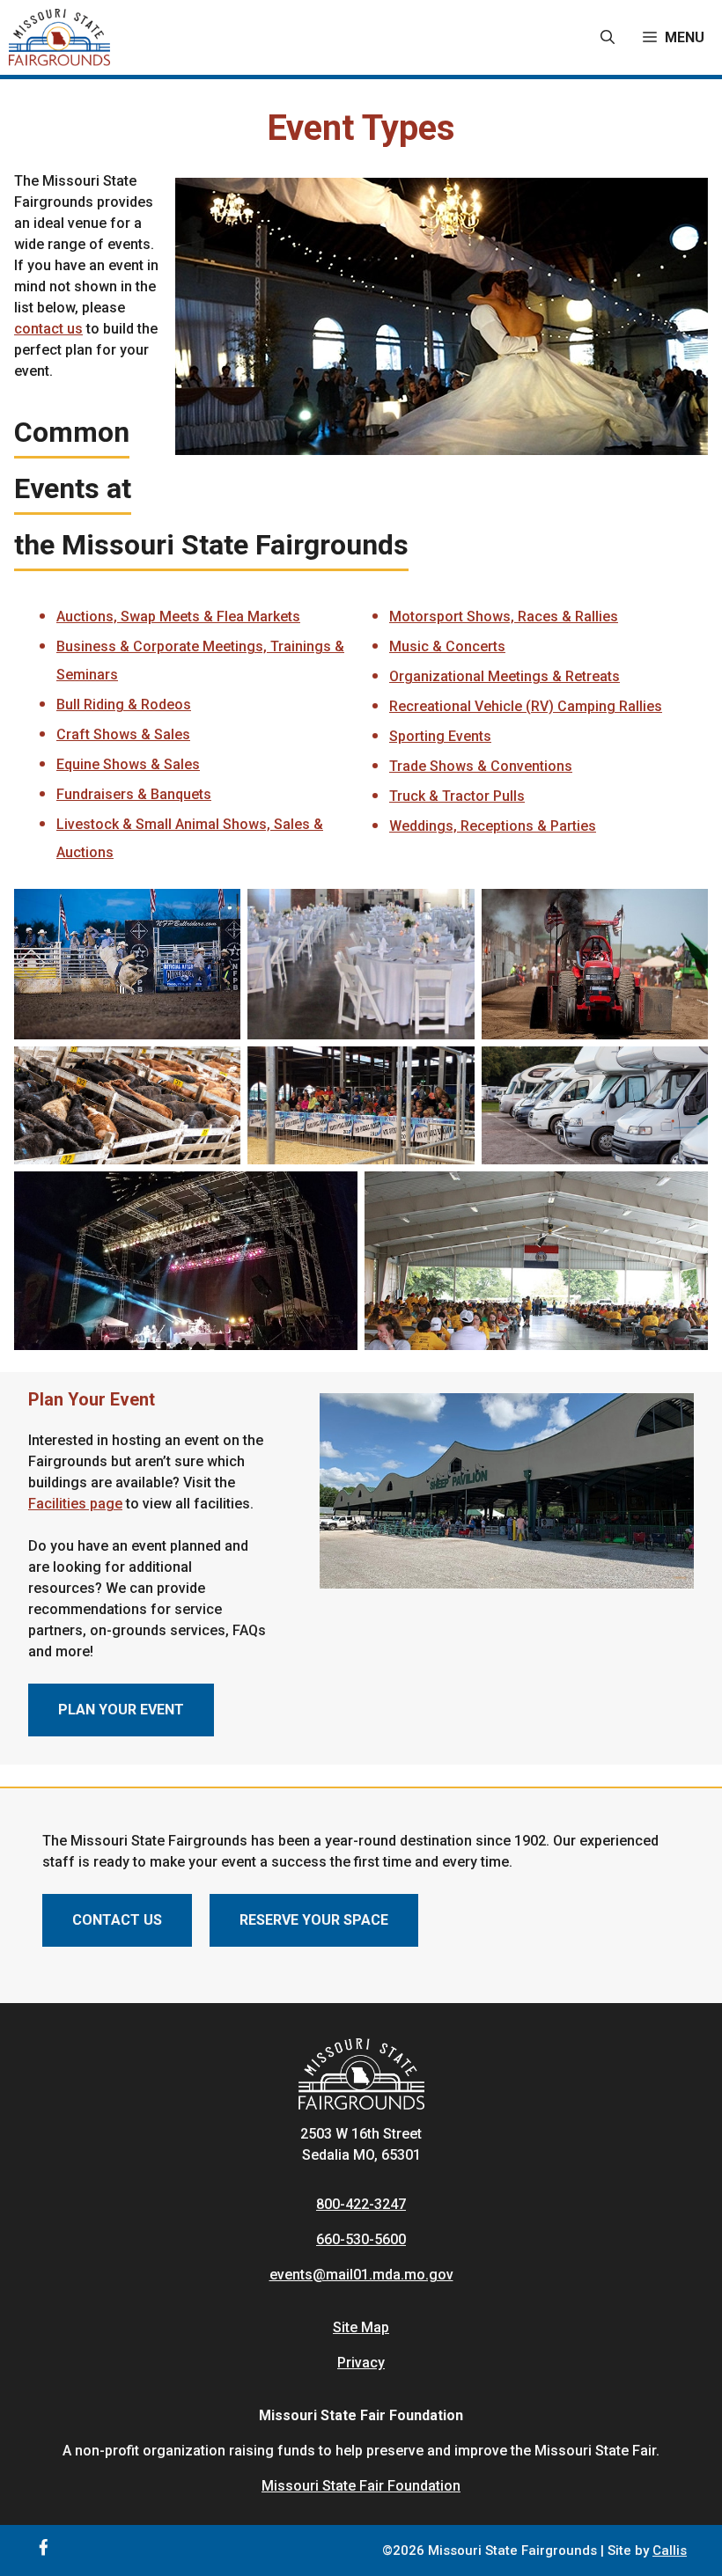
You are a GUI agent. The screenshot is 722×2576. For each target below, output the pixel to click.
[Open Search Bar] (608, 38)
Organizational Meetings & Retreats (505, 676)
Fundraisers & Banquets (134, 794)
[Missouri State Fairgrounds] (59, 37)
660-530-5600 (361, 2239)
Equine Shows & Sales (128, 764)
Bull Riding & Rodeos (124, 705)
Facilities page (75, 1504)
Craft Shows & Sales (123, 734)
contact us (48, 329)
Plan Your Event (121, 1710)
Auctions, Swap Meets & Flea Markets (178, 616)
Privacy (361, 2363)
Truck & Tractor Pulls (457, 796)
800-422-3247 (361, 2204)
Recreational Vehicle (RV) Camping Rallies (526, 706)
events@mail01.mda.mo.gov (361, 2275)
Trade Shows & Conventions (481, 766)
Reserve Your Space (314, 1920)
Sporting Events (440, 736)
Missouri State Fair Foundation (361, 2486)
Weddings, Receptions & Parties (493, 826)
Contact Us (117, 1920)
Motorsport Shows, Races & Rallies (504, 616)
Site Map (361, 2327)
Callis (670, 2550)
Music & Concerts (447, 646)
